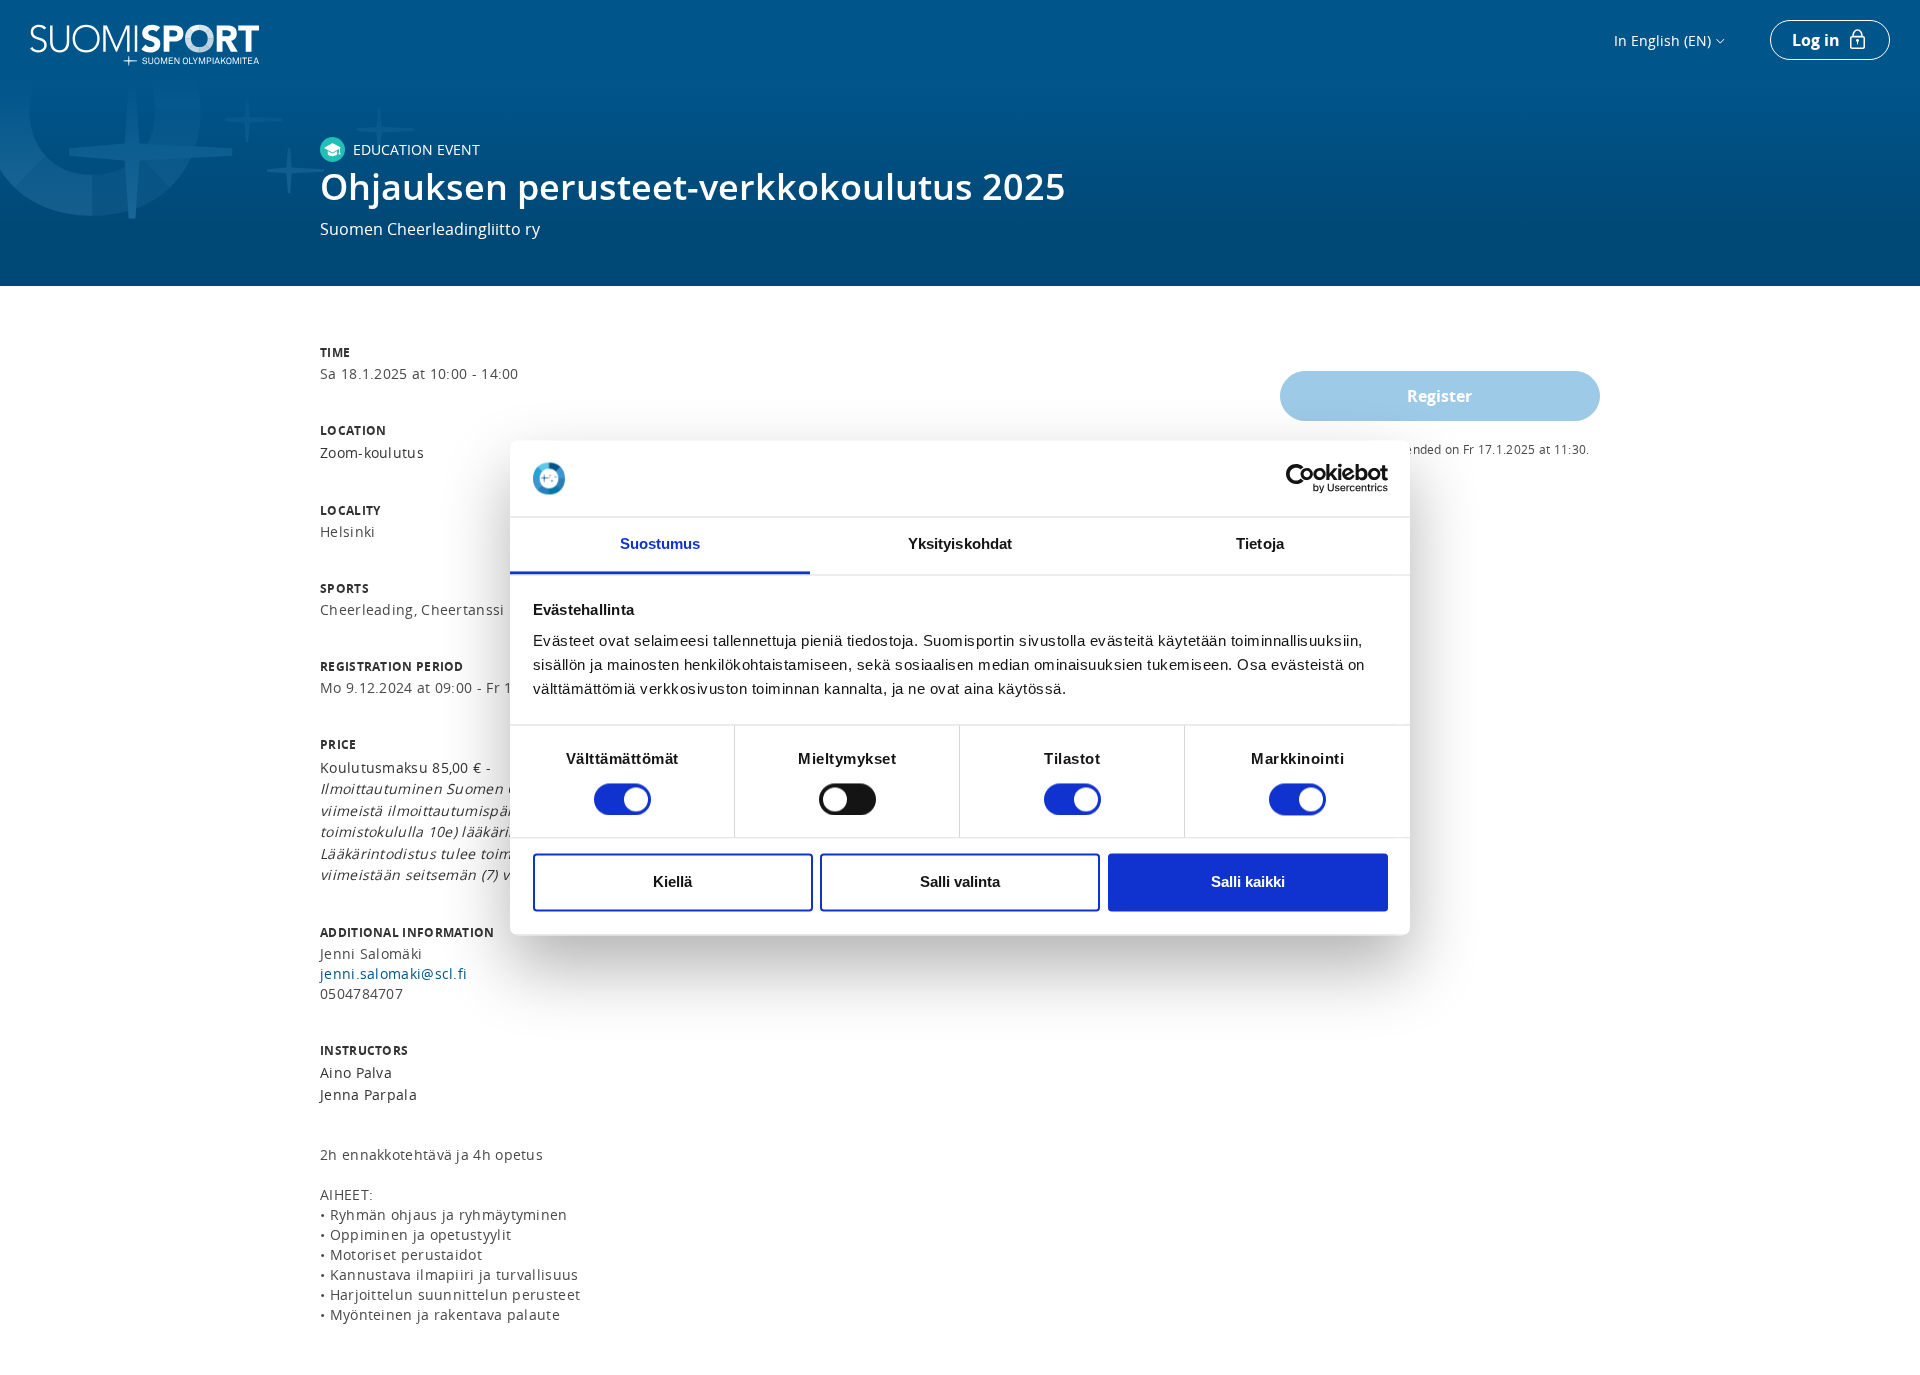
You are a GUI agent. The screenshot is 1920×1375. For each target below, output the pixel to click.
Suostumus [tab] (660, 544)
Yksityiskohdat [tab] (960, 544)
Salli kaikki (1248, 882)
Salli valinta (960, 882)
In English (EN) (1662, 40)
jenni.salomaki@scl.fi (393, 973)
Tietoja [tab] (1260, 544)
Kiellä (672, 882)
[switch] (847, 799)
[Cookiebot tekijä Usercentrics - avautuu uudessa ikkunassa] (1300, 478)
